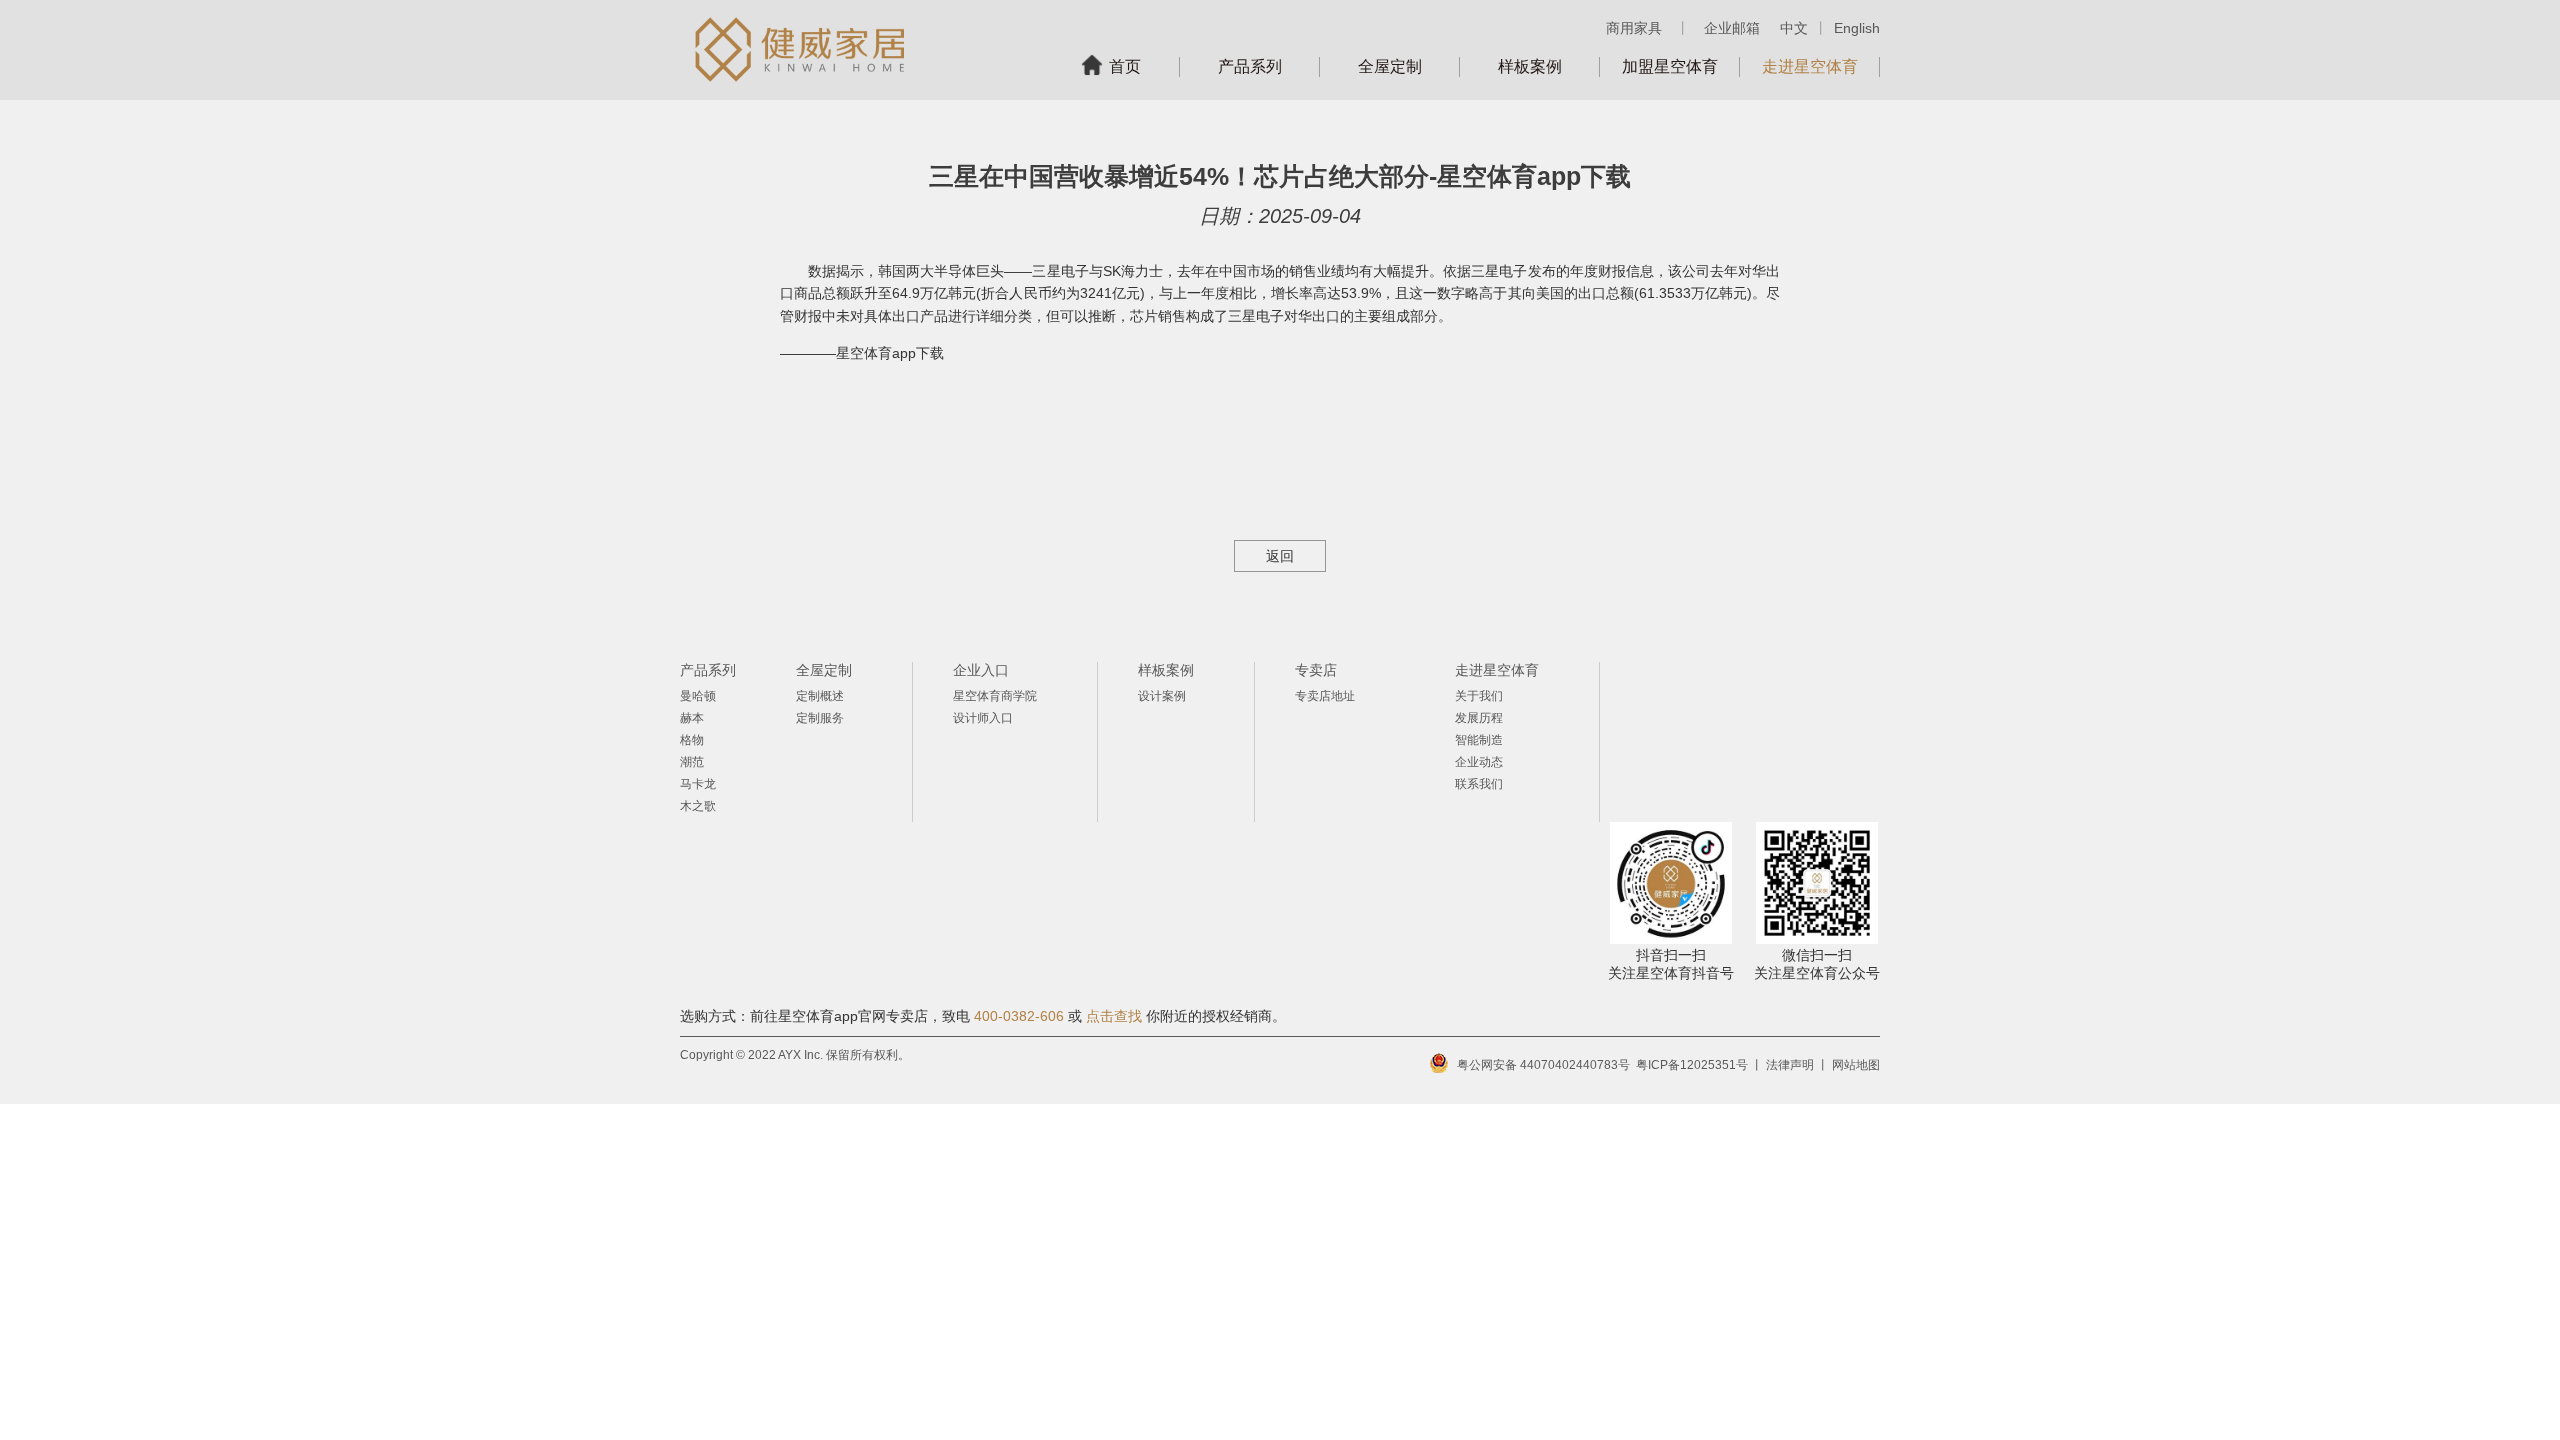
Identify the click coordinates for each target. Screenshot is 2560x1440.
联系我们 (1479, 784)
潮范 (692, 762)
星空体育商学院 (995, 696)
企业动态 (1479, 762)
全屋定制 (1390, 66)
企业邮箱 (1732, 28)
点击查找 (1114, 1016)
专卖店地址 (1325, 696)
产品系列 (1250, 66)
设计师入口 (983, 718)
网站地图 (1856, 1065)
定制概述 (820, 696)
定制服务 (820, 718)
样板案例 (1530, 66)
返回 (1280, 556)
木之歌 (698, 806)
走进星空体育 (1810, 66)
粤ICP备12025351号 (1692, 1065)
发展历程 (1479, 718)
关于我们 (1479, 696)
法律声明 (1790, 1065)
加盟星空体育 (1670, 66)
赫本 (692, 718)
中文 (1794, 28)
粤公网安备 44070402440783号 (1543, 1065)
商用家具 (1634, 28)
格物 (692, 740)
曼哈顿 (698, 696)
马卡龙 (698, 784)
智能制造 (1479, 740)
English (1857, 28)
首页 (1125, 66)
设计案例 (1162, 696)
